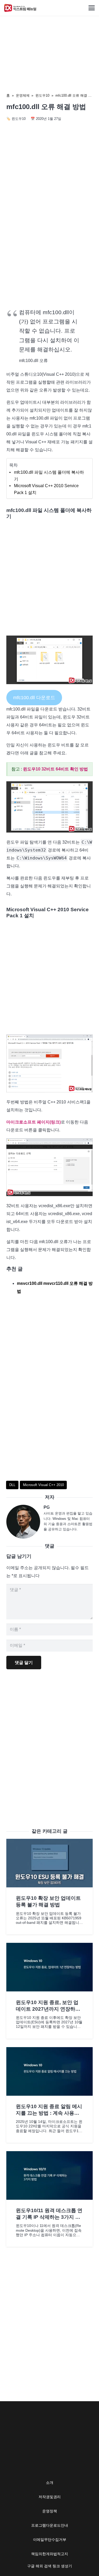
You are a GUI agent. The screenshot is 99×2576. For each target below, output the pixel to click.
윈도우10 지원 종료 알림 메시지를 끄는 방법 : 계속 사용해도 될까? (49, 2113)
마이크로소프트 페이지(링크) (34, 1122)
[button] (92, 8)
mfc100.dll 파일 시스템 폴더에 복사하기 (49, 476)
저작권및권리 (50, 2497)
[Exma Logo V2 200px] (20, 8)
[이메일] (25, 1522)
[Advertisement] (49, 250)
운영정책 (50, 2511)
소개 (50, 2483)
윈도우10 (42, 95)
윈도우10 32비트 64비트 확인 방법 (55, 769)
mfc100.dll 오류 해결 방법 (75, 95)
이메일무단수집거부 (50, 2540)
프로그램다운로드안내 (50, 2525)
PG (47, 1507)
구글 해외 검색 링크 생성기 (50, 2566)
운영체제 (23, 95)
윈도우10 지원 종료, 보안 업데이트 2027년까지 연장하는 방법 (48, 2009)
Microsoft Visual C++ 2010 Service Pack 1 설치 (46, 489)
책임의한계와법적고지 (50, 2554)
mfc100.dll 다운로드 (34, 698)
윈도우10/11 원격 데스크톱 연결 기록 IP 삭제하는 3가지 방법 (49, 2217)
